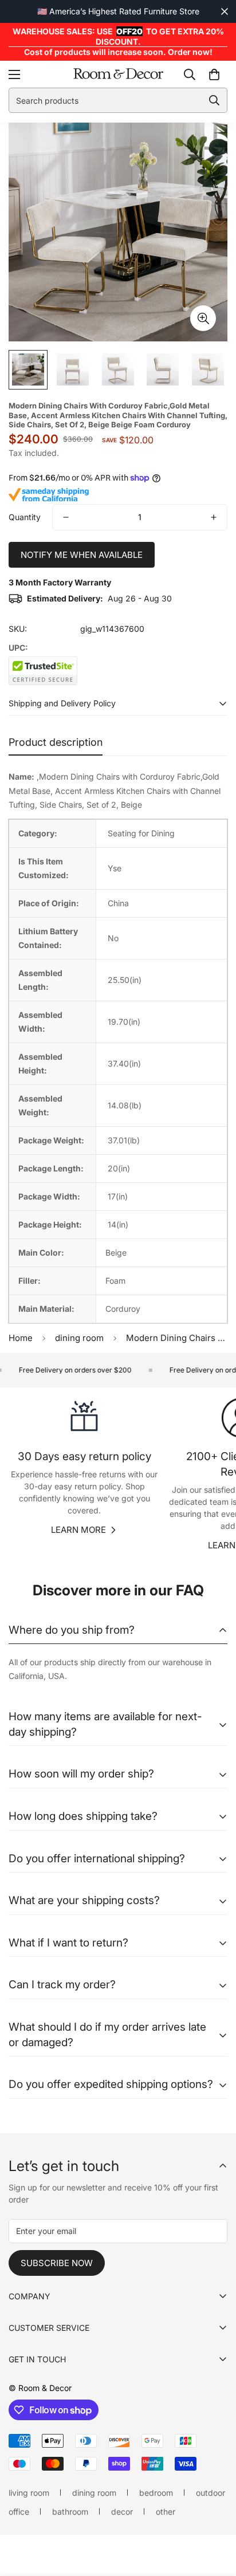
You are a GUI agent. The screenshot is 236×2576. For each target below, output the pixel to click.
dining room (79, 1338)
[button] (214, 74)
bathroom (70, 2512)
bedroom (156, 2493)
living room (29, 2493)
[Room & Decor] (118, 74)
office (19, 2512)
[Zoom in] (203, 318)
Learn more (78, 1530)
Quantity (25, 517)
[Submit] (214, 100)
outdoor (211, 2493)
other (166, 2512)
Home (21, 1338)
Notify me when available (82, 555)
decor (122, 2512)
